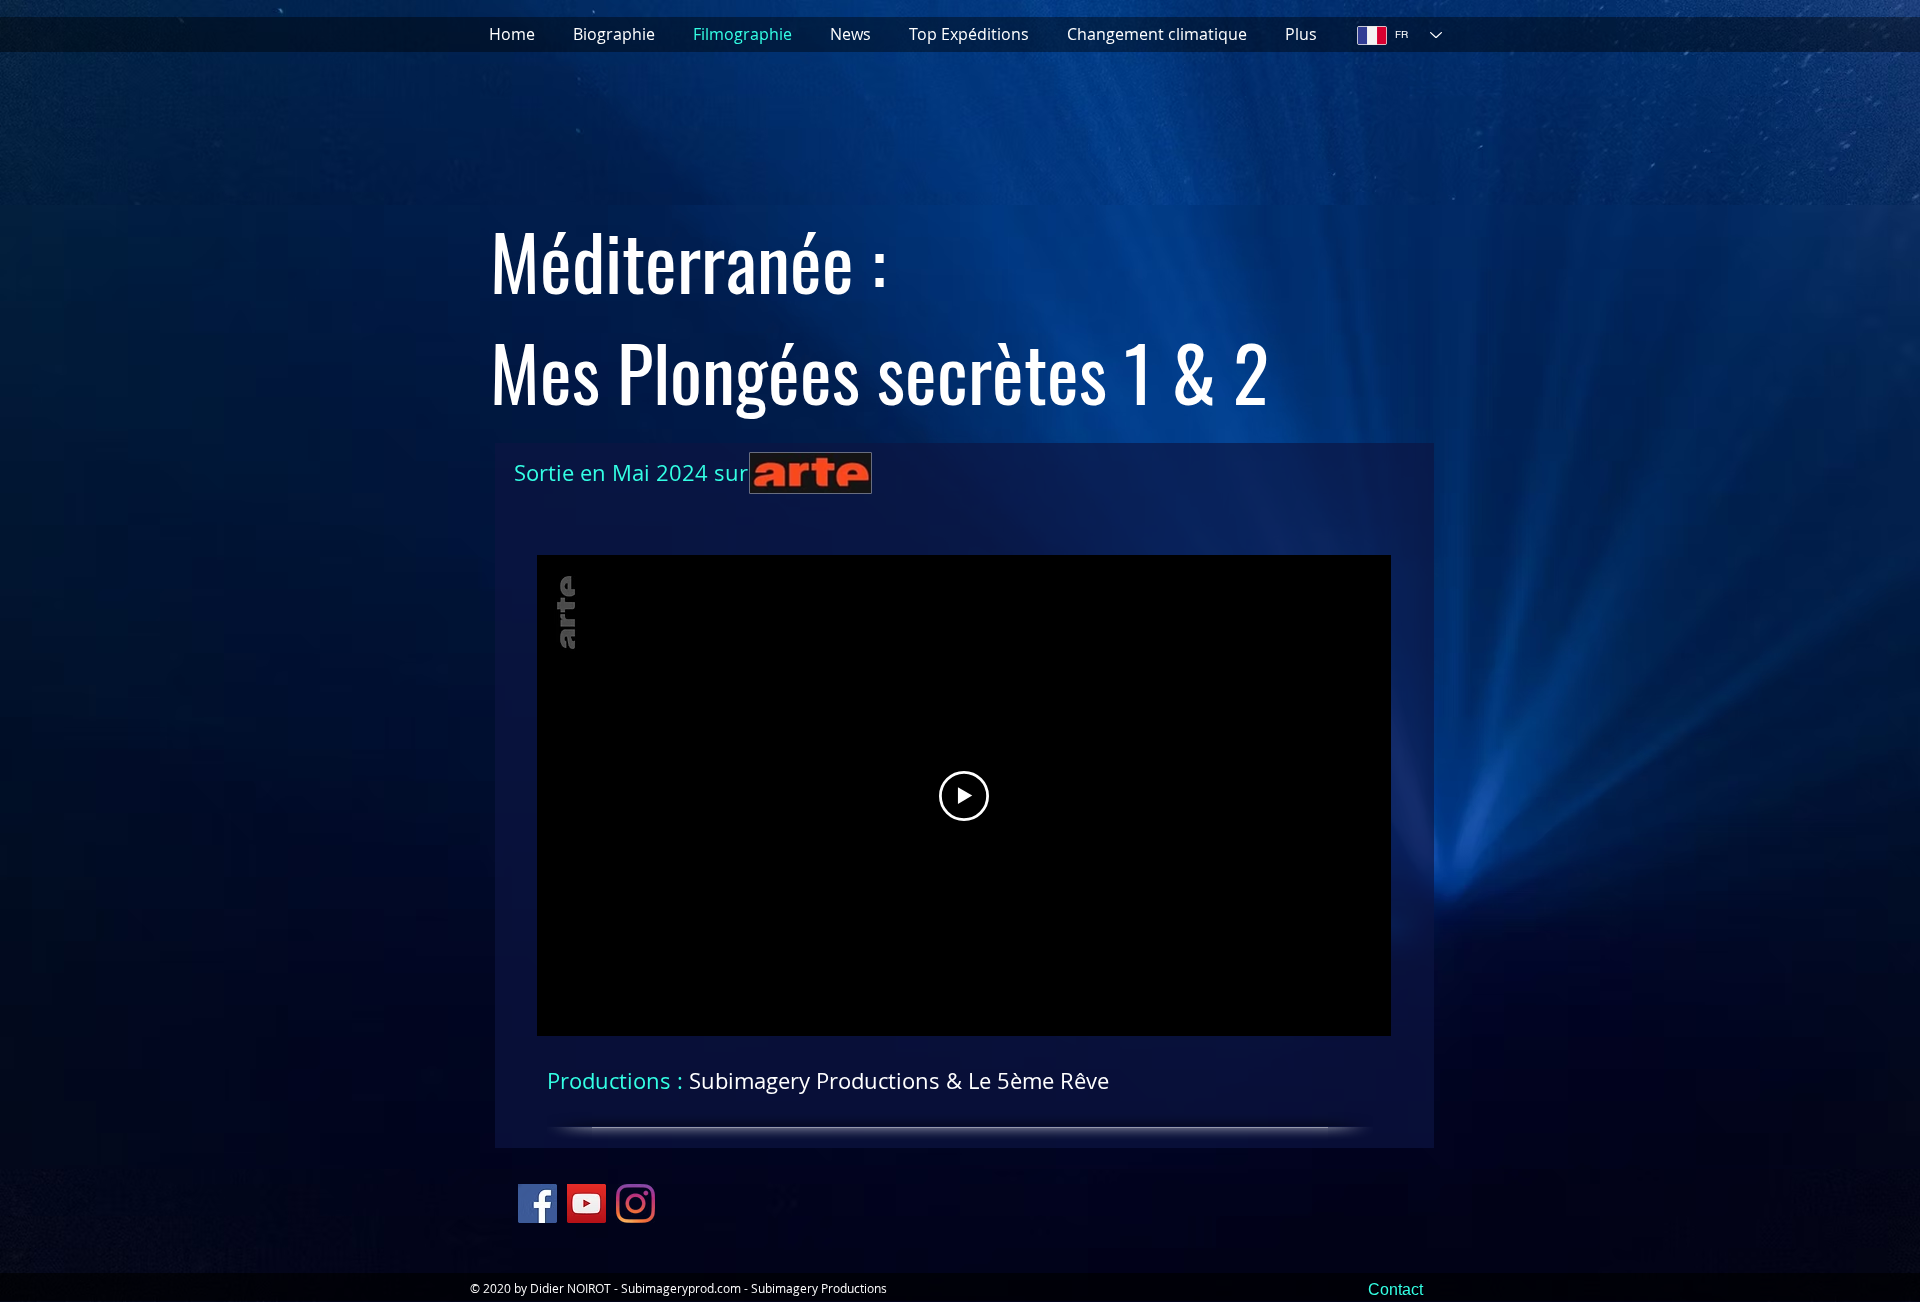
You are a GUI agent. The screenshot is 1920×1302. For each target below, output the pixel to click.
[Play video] (964, 796)
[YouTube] (586, 1203)
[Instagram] (635, 1203)
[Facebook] (537, 1203)
